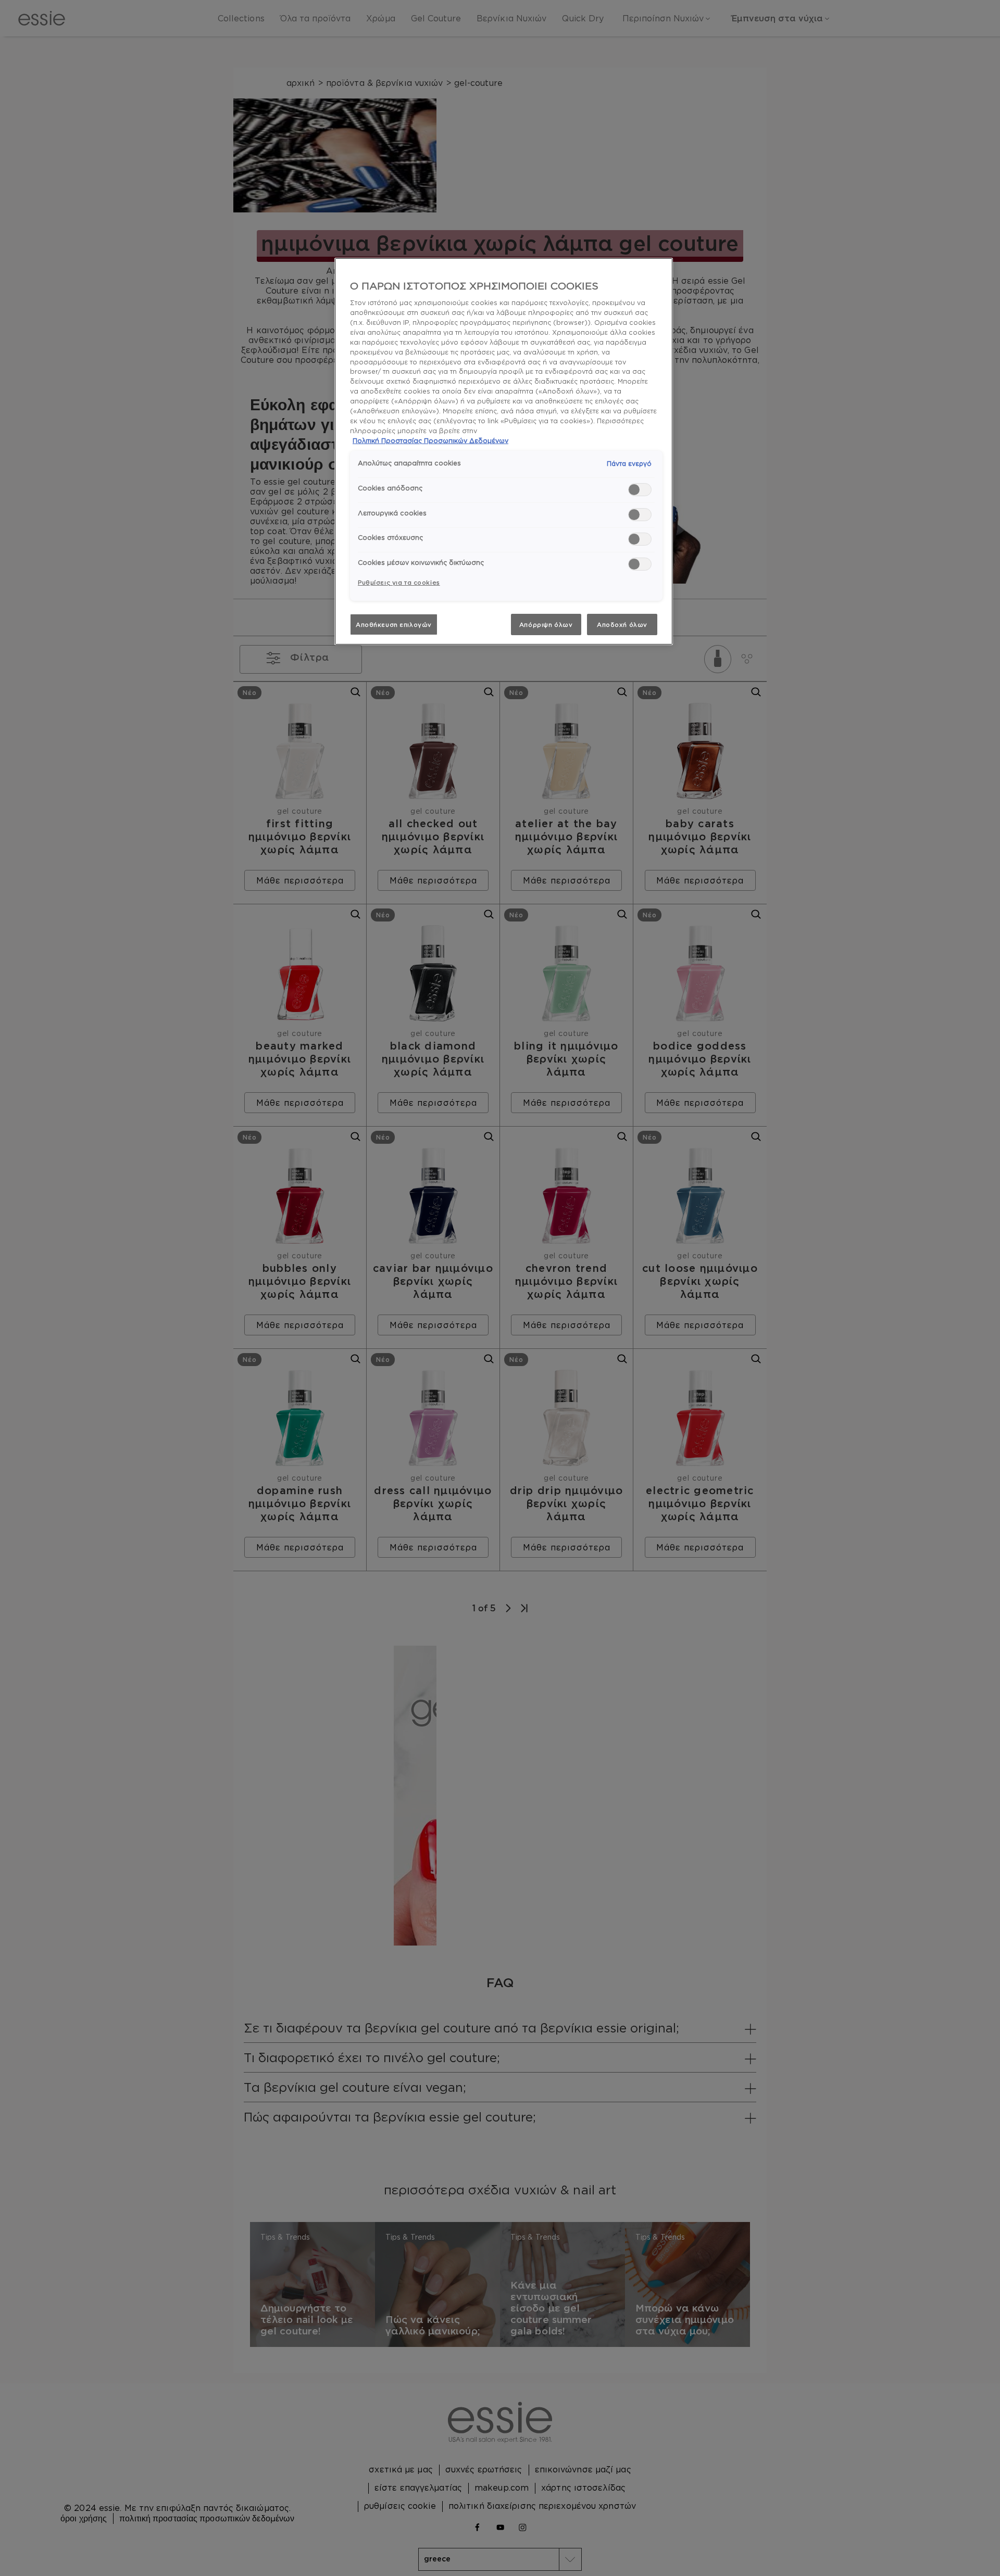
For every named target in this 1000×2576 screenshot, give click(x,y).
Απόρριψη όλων (546, 624)
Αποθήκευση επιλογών (394, 624)
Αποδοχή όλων (622, 624)
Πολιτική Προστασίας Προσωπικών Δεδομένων (430, 440)
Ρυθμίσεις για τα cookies (399, 582)
